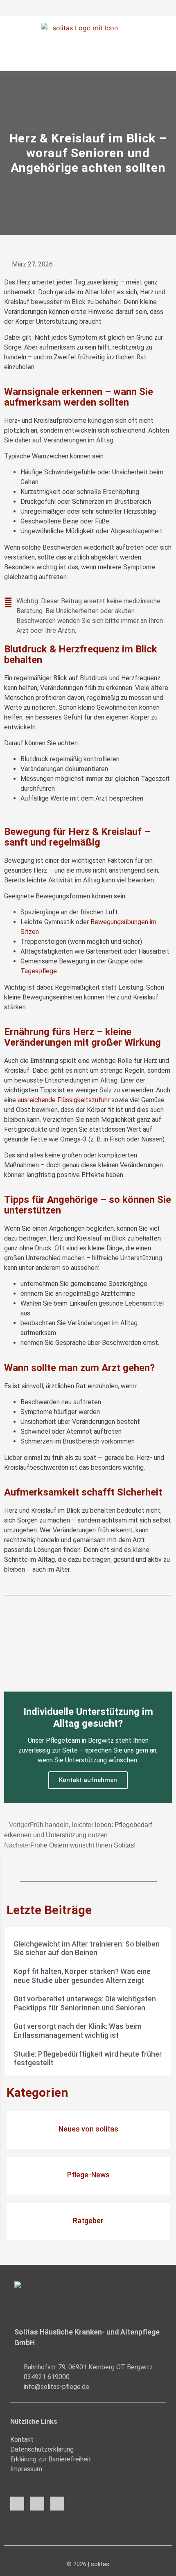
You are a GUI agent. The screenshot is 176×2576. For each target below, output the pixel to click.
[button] (88, 64)
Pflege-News (88, 2175)
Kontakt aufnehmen (88, 1780)
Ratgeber (88, 2221)
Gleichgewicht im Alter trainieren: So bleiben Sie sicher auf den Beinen (87, 1948)
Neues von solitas (88, 2129)
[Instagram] (37, 2504)
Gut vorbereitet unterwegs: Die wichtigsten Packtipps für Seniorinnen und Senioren (85, 2003)
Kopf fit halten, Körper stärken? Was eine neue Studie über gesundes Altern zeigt (82, 1976)
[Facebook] (17, 2504)
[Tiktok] (57, 2504)
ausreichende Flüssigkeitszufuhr (64, 1100)
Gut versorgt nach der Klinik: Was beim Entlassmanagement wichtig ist (78, 2031)
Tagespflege (39, 971)
